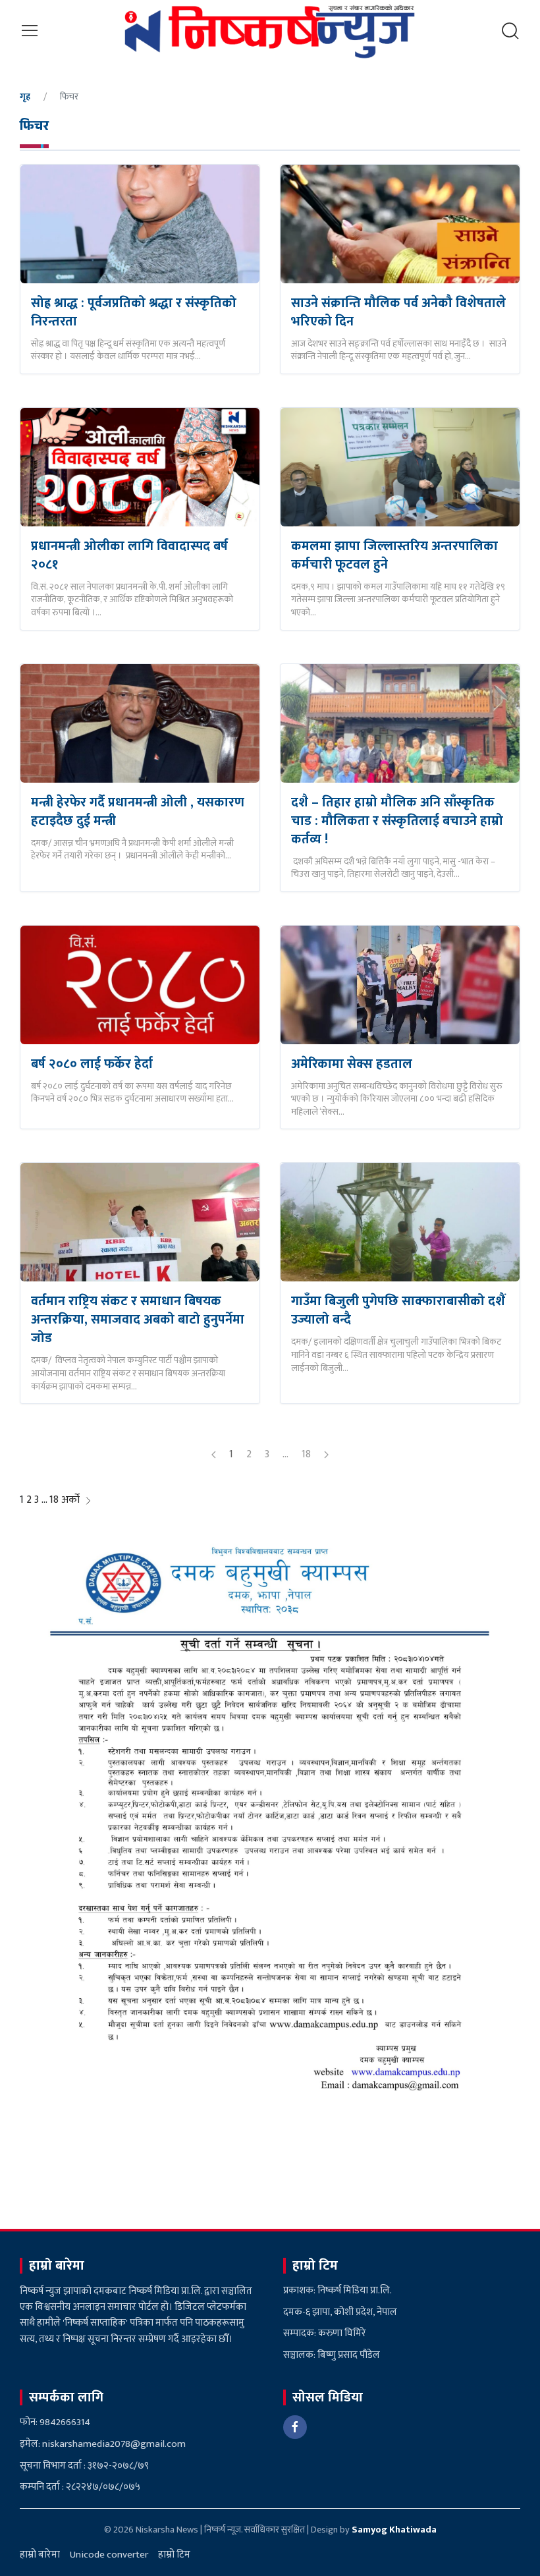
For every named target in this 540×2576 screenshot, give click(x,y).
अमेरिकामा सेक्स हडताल (352, 1064)
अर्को (72, 1500)
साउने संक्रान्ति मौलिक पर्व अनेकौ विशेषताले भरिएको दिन (398, 312)
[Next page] (326, 1455)
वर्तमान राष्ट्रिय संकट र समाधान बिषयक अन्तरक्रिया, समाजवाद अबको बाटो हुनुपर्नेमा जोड (138, 1320)
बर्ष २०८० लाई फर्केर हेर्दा (92, 1064)
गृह (25, 97)
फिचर (34, 128)
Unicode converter (109, 2555)
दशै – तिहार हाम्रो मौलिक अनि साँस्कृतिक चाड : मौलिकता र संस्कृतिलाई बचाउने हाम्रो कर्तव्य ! (397, 821)
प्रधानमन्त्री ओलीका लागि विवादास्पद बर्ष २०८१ (129, 555)
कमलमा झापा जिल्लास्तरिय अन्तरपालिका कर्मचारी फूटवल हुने (394, 555)
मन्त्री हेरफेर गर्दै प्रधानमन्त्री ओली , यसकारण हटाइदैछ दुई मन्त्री (138, 812)
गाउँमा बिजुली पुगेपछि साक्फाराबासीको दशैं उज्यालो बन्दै (398, 1310)
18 (306, 1454)
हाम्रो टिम (174, 2555)
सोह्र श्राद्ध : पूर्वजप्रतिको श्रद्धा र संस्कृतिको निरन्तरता (134, 312)
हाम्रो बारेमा (40, 2555)
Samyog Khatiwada (394, 2530)
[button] (30, 31)
